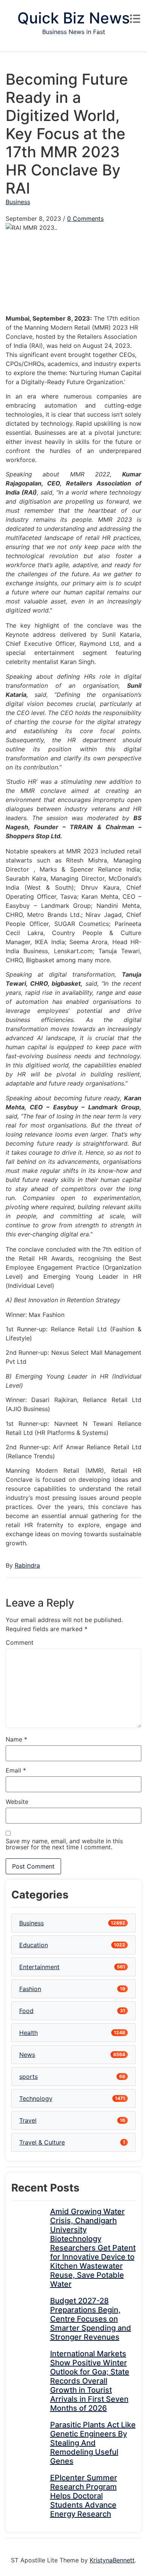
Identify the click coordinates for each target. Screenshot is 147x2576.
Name (16, 1739)
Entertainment (39, 1967)
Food (26, 2011)
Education (34, 1945)
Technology (36, 2098)
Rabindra (27, 1565)
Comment (20, 1642)
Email (16, 1770)
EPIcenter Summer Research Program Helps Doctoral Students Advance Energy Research (84, 2496)
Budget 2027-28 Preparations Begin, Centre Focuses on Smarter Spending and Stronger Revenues (91, 2319)
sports (28, 2077)
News (27, 2055)
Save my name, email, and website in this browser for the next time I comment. (64, 1844)
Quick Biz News (73, 18)
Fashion (30, 1989)
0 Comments (85, 219)
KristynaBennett (112, 2560)
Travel (28, 2120)
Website (17, 1802)
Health (28, 2033)
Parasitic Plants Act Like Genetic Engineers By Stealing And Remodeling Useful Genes (93, 2443)
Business (18, 202)
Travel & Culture (42, 2142)
